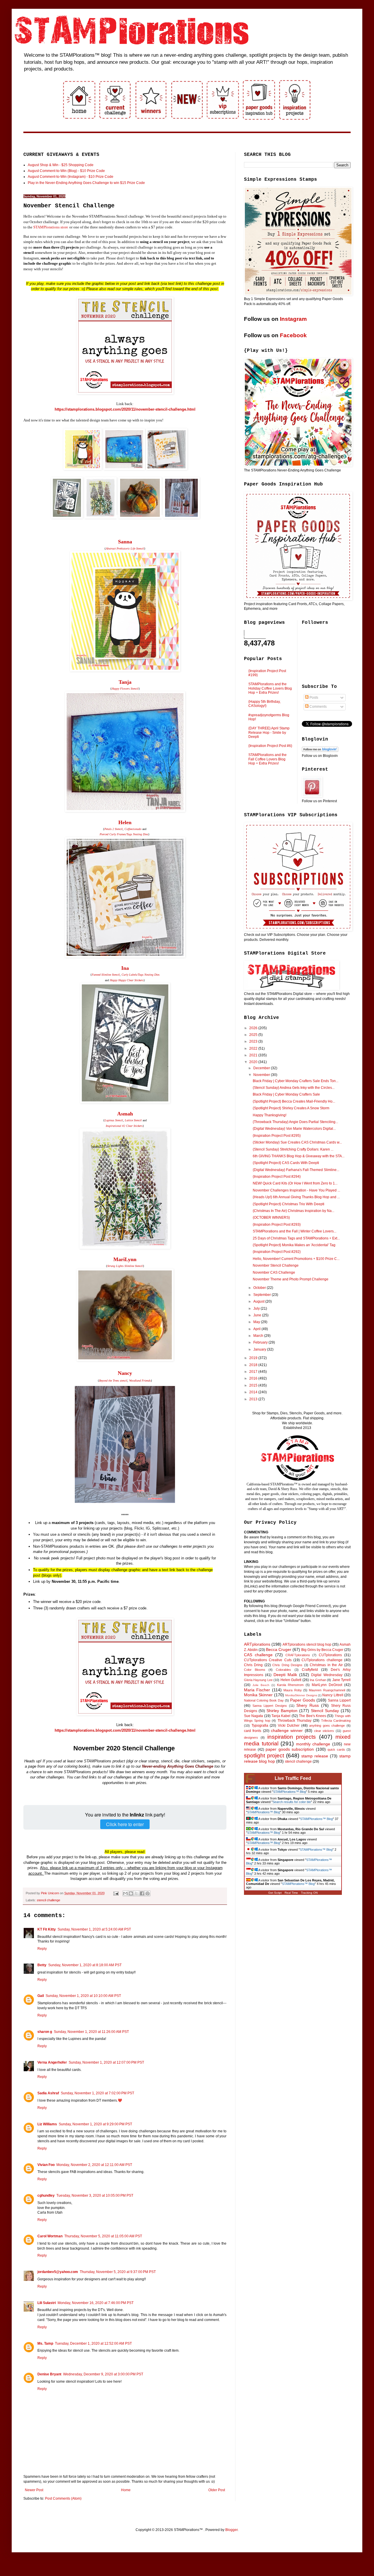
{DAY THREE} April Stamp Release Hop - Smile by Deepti (269, 732)
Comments (318, 707)
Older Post (217, 2490)
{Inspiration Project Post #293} (277, 1225)
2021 (254, 1055)
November (262, 1075)
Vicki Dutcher (289, 1726)
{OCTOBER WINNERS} (271, 1218)
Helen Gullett (291, 1680)
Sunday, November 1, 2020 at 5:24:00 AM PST (94, 1929)
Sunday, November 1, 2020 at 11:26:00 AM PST (91, 2032)
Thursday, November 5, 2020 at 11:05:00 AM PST (103, 2236)
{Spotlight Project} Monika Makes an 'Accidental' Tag (294, 1245)
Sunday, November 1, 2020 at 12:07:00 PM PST (106, 2062)
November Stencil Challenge (276, 1265)
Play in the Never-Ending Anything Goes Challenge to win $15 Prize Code (86, 183)
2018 (254, 1365)
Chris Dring (253, 1665)
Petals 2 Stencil (114, 829)
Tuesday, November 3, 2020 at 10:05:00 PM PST (95, 2196)
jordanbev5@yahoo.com (58, 2272)
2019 (254, 1358)
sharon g (45, 2032)
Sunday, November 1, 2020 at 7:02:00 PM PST (97, 2093)
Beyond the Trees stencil (113, 1381)
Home (126, 2490)
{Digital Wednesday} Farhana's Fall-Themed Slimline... (296, 1170)
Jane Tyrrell (341, 1680)
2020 (254, 1062)
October (260, 1288)
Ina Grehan (318, 1680)
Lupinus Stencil (114, 1120)
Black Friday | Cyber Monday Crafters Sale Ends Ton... (296, 1081)
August (259, 1301)
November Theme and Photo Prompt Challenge (291, 1279)
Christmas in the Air (326, 1665)
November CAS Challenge (274, 1272)
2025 (254, 1035)
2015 (254, 1385)
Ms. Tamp (45, 2343)
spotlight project (264, 1755)
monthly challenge (313, 1744)
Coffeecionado (133, 829)
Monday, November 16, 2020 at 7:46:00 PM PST (96, 2303)
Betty (42, 1965)
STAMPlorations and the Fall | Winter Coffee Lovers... (295, 1231)
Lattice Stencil (133, 1120)
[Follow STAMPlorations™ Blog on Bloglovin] (320, 751)
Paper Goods (303, 1700)
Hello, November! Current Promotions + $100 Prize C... (296, 1259)
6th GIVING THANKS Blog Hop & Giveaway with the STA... (299, 1156)
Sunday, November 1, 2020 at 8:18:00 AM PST (85, 1965)
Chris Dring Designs (287, 1665)
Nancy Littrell (333, 1695)
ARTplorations (257, 1644)
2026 (254, 1028)
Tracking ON (309, 1893)
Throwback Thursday (295, 1721)
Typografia (260, 1726)
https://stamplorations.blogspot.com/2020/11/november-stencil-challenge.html (125, 409)
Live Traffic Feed (293, 1778)
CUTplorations (330, 1655)
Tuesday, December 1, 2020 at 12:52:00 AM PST (93, 2343)
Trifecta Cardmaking (336, 1721)
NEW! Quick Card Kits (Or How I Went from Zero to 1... (295, 1183)
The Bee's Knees (312, 1716)
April (257, 1329)
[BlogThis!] (131, 1893)
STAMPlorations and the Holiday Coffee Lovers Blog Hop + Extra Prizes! (270, 688)
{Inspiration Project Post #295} (277, 1136)
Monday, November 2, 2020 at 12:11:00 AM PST (94, 2165)
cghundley (46, 2196)
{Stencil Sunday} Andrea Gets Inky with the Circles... (294, 1088)
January (260, 1349)
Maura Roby (292, 1690)
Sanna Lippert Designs (270, 1706)
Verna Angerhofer (52, 2062)
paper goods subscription (290, 1749)
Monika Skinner (258, 1695)
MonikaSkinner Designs (301, 1695)
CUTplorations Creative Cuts (268, 1660)
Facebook (293, 335)
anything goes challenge (327, 1726)
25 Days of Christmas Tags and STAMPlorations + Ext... (296, 1238)
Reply (42, 1949)
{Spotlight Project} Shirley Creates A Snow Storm (291, 1108)
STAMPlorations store (51, 227)
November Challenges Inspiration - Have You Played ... (296, 1190)
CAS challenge (258, 1655)
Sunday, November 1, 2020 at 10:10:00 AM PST (83, 1996)
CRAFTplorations (298, 1655)
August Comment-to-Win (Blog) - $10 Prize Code (66, 171)
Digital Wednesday (327, 1675)
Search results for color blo (292, 1802)
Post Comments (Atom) (63, 2498)
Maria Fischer (257, 1690)
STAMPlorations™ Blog (290, 1792)
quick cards (336, 1750)
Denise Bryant (49, 2374)
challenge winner (287, 1730)
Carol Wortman (50, 2236)
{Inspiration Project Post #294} (277, 1177)
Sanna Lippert (339, 1700)
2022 (254, 1048)
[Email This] (125, 1893)
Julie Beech (261, 1685)
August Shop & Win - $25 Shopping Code (61, 165)
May (257, 1322)
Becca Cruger (279, 1649)
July (257, 1308)
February (261, 1342)
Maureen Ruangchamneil (327, 1690)
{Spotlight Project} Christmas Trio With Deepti (289, 1204)
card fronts (253, 1731)
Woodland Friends (140, 1381)
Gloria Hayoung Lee (258, 1680)
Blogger (231, 2530)
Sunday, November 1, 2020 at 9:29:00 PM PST (95, 2124)
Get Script (275, 1893)
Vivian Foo (46, 2165)
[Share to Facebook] (142, 1893)
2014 (254, 1392)
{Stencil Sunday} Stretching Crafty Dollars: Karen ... (293, 1149)
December (262, 1068)
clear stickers (324, 1731)
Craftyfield (310, 1670)
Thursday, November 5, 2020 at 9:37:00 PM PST (118, 2272)
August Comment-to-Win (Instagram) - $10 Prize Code (71, 177)
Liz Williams (47, 2124)
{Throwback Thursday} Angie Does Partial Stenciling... (295, 1122)
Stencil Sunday (325, 1711)
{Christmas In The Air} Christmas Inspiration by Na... (294, 1211)
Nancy (125, 1373)
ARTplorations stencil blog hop (307, 1645)
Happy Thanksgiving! (270, 1115)
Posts (313, 698)
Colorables (283, 1670)
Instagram (293, 319)
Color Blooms (255, 1670)
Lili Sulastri (47, 2303)
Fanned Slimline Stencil (106, 975)
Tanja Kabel (281, 1716)
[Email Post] (116, 1893)
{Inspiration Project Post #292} (277, 1252)
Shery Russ (308, 1705)
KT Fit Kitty (47, 1929)
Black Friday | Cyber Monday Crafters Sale (286, 1094)
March (259, 1336)
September (263, 1295)
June (258, 1315)
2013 (254, 1399)
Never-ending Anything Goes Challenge (178, 1766)
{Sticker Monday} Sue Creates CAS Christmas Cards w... (297, 1142)
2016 (254, 1378)
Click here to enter (125, 1824)
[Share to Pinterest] (148, 1893)
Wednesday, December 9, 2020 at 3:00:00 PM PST (103, 2374)
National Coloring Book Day (264, 1700)
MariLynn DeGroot (327, 1685)
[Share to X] (136, 1893)
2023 (254, 1041)
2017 (254, 1372)
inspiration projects (292, 1737)
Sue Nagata (253, 1716)
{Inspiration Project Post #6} (270, 746)
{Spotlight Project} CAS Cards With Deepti (286, 1163)
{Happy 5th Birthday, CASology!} (264, 704)
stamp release (315, 1756)
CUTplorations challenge (322, 1660)
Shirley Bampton (282, 1711)
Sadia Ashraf (48, 2093)
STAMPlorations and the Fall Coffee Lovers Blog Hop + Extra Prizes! (267, 759)
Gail (41, 1996)
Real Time (291, 1893)
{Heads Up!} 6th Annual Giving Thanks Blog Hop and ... (296, 1197)
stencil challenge (49, 1900)
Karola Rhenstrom (290, 1685)
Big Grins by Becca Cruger (322, 1650)
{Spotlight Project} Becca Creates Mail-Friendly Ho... (294, 1101)
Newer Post (34, 2490)
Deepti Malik (285, 1675)
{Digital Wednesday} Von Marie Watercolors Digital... (294, 1129)
